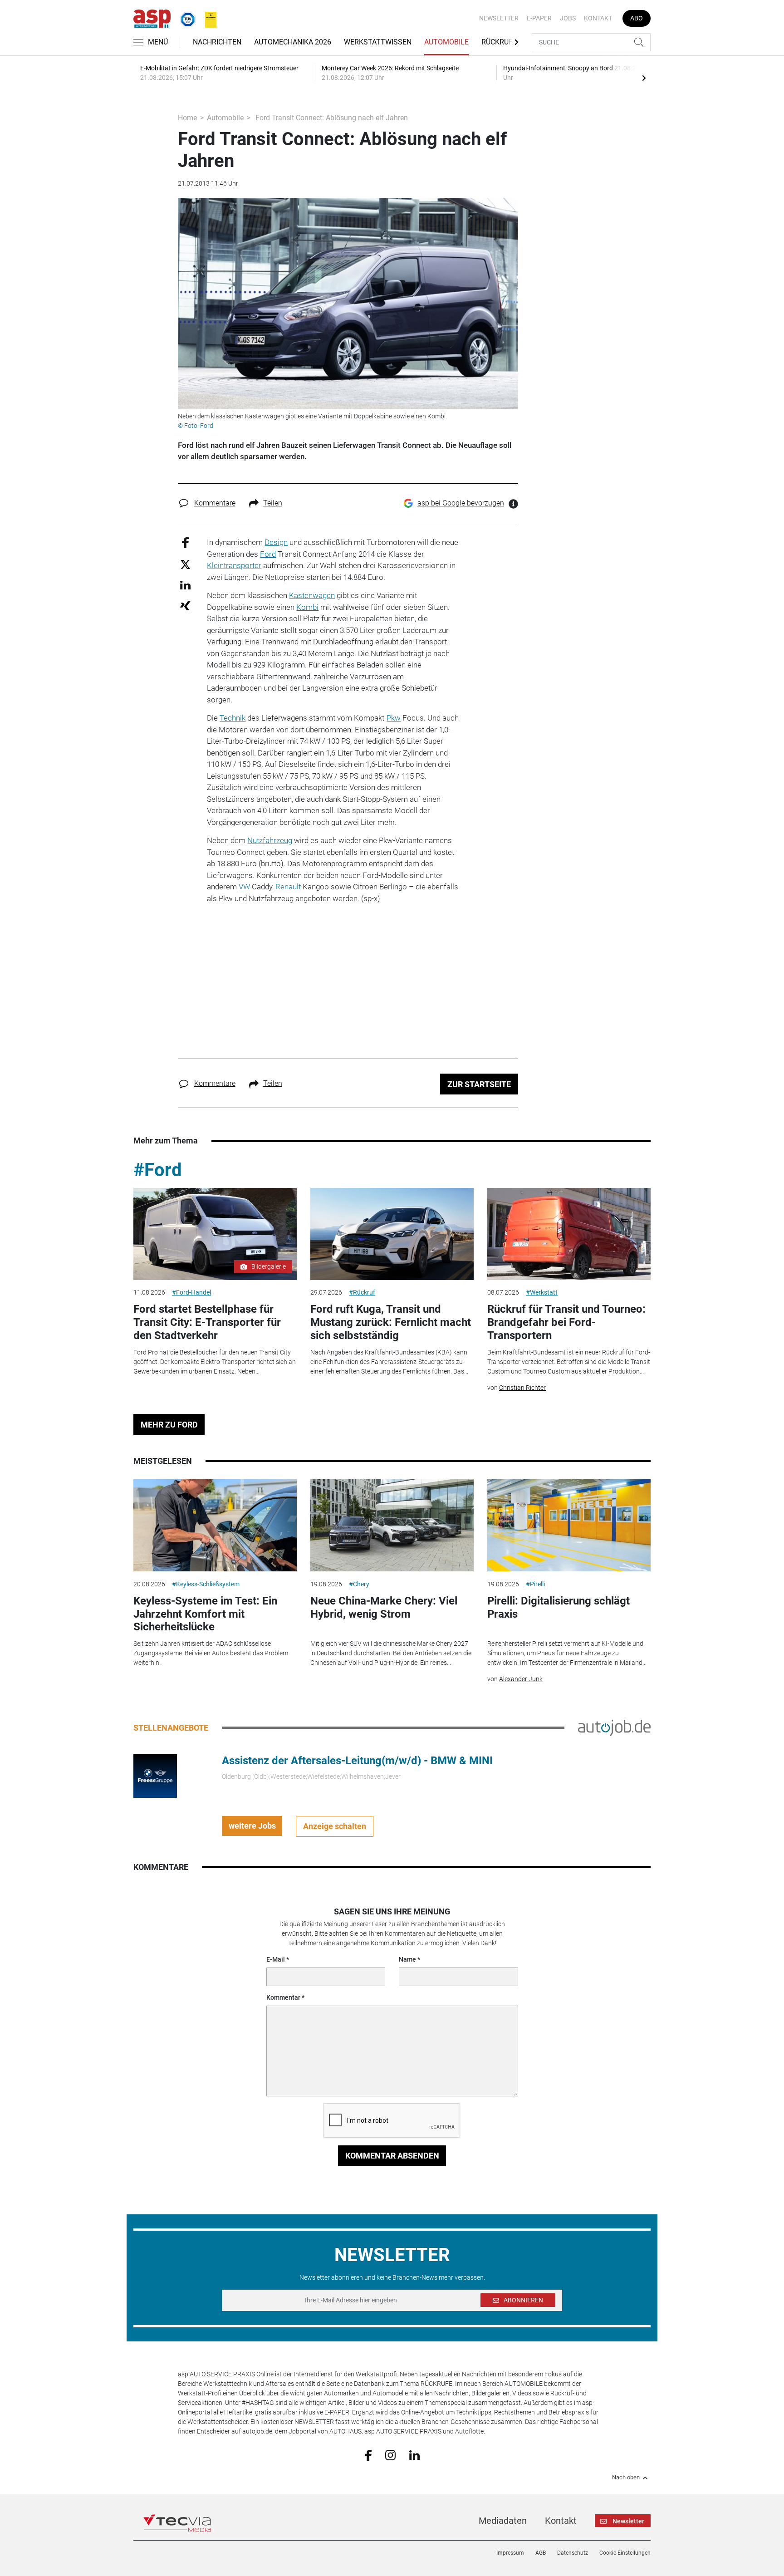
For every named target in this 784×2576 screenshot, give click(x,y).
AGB (541, 2553)
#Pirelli (535, 1584)
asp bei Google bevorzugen (461, 503)
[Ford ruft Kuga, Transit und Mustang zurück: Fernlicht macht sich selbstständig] (392, 1234)
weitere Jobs (252, 1826)
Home (187, 118)
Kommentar (283, 1997)
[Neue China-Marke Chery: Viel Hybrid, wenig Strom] (392, 1525)
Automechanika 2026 (293, 42)
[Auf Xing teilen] (185, 605)
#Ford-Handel (191, 1292)
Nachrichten (217, 42)
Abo (637, 18)
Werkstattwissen (378, 42)
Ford (268, 554)
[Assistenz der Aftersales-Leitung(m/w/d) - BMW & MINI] (155, 1775)
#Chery (359, 1584)
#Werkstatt (542, 1292)
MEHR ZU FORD (169, 1425)
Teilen (273, 503)
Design (276, 542)
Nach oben (626, 2478)
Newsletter (499, 18)
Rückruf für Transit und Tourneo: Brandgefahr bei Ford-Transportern (566, 1322)
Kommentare (215, 503)
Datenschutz (573, 2553)
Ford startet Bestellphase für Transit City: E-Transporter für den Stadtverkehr (207, 1322)
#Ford (158, 1170)
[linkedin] (414, 2454)
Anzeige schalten (335, 1826)
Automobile (446, 42)
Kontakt (598, 18)
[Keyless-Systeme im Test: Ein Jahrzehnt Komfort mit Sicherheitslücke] (215, 1525)
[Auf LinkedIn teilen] (185, 585)
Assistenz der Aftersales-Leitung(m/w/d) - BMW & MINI (357, 1761)
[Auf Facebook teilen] (185, 542)
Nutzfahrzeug (270, 840)
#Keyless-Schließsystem (206, 1584)
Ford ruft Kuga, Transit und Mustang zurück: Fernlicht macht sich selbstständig (391, 1322)
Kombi (307, 607)
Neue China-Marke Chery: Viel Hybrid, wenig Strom (384, 1607)
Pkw (394, 718)
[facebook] (368, 2455)
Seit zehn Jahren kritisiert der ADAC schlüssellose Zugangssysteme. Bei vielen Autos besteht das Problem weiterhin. (211, 1653)
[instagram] (390, 2454)
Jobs (568, 18)
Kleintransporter (234, 565)
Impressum (510, 2553)
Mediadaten (503, 2521)
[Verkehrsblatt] (207, 18)
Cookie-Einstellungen (625, 2553)
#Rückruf (362, 1292)
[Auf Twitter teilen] (185, 564)
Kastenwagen (312, 595)
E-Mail (276, 1959)
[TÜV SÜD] (185, 18)
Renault (288, 887)
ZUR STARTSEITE (479, 1084)
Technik (233, 718)
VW (244, 887)
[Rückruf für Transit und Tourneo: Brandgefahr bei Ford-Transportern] (569, 1234)
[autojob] (614, 1727)
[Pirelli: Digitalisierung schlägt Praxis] (569, 1525)
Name (407, 1959)
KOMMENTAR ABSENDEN (392, 2156)
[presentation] (644, 78)
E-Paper (539, 18)
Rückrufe (499, 42)
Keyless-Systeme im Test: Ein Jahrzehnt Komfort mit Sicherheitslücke (205, 1614)
